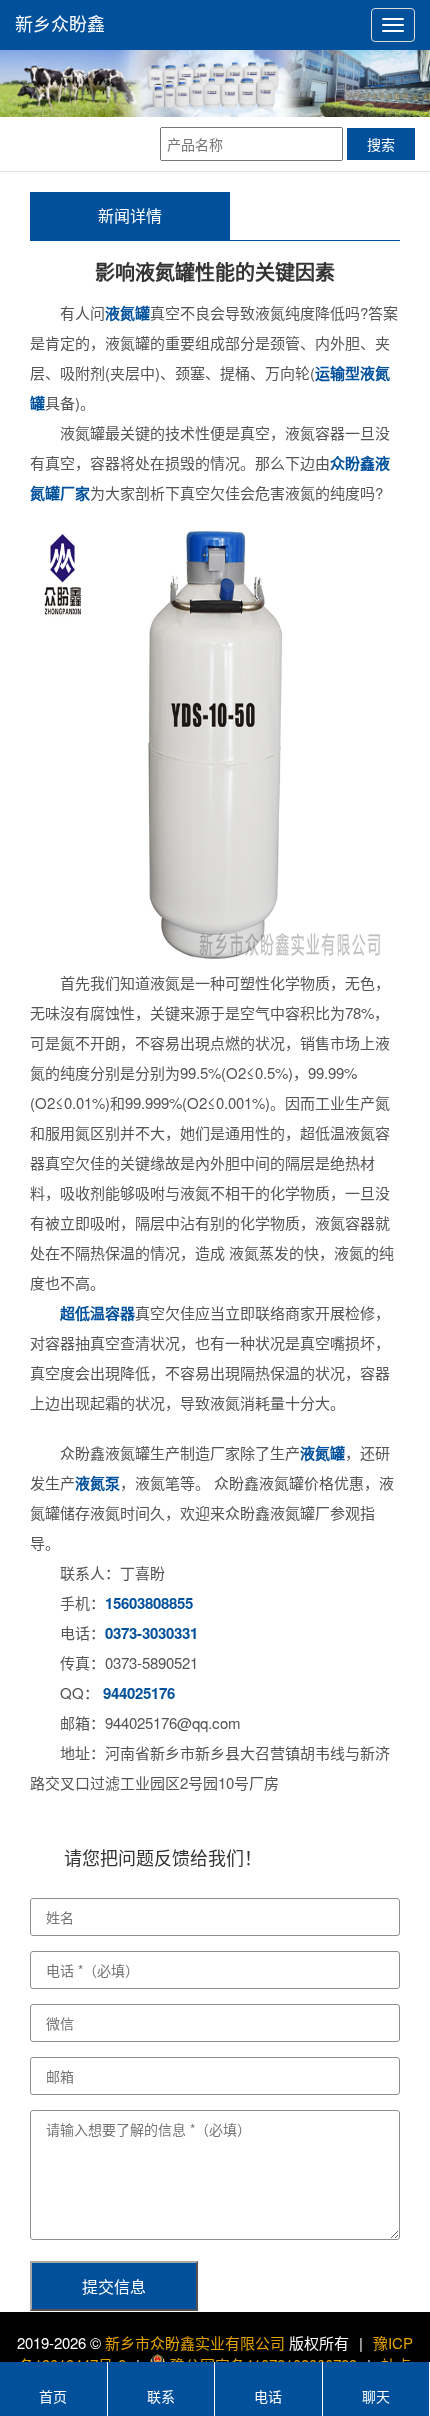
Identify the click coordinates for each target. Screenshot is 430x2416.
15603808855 (149, 1603)
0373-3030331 (151, 1633)
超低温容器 (97, 1313)
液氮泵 (97, 1483)
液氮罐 (127, 313)
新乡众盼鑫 (60, 25)
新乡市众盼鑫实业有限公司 (195, 2342)
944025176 (139, 1693)
